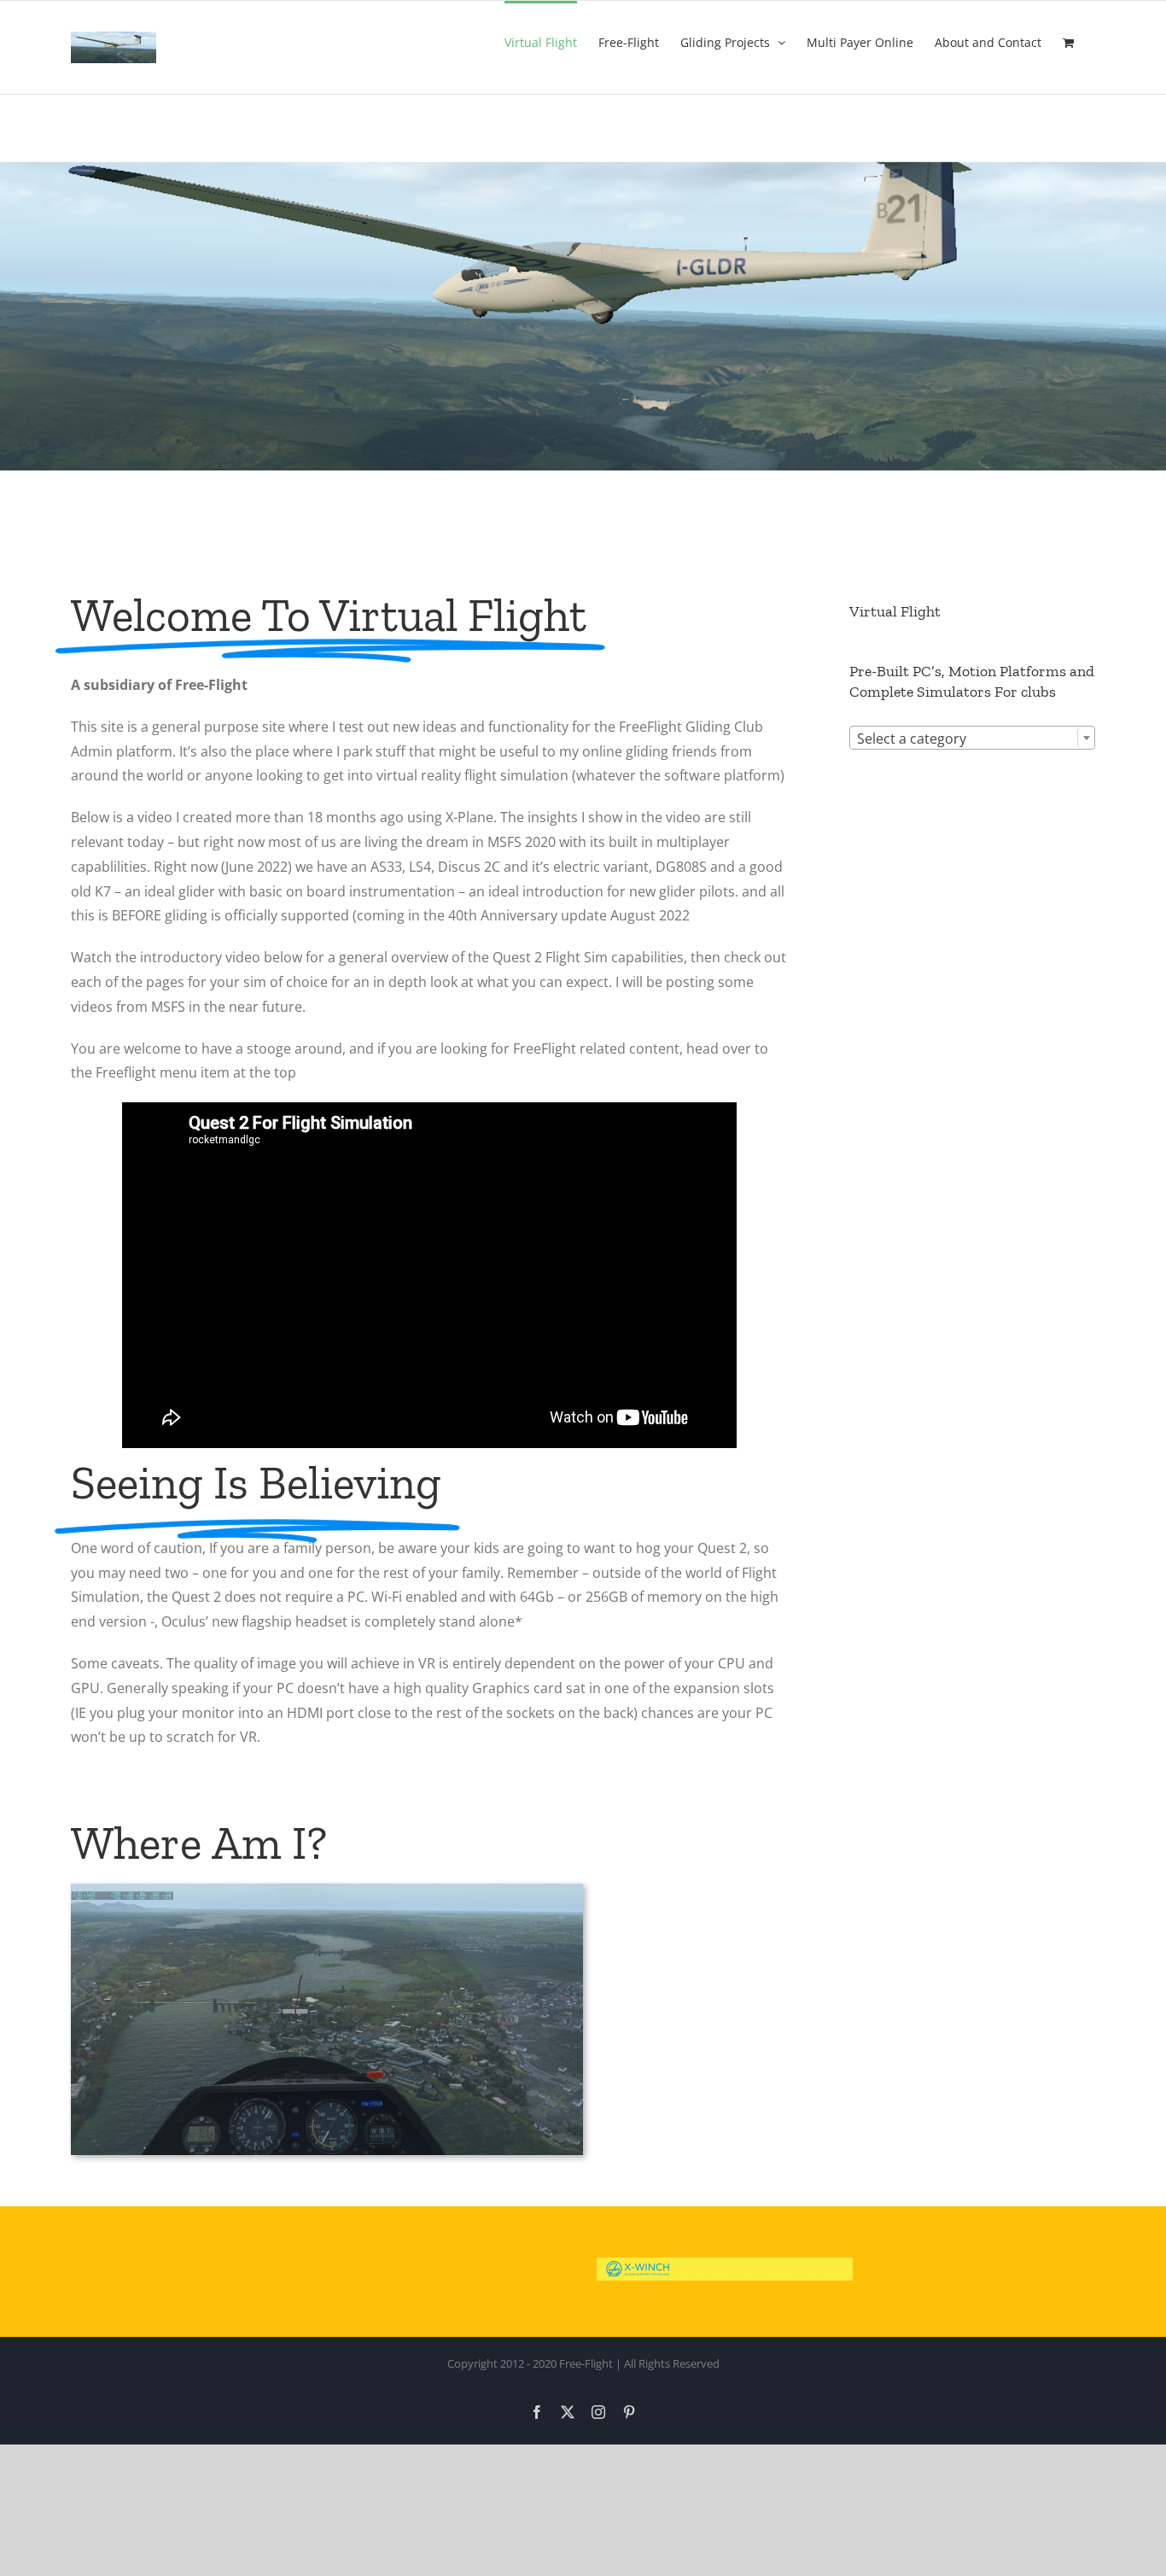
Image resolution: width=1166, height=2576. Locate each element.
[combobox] (972, 738)
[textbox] (972, 739)
